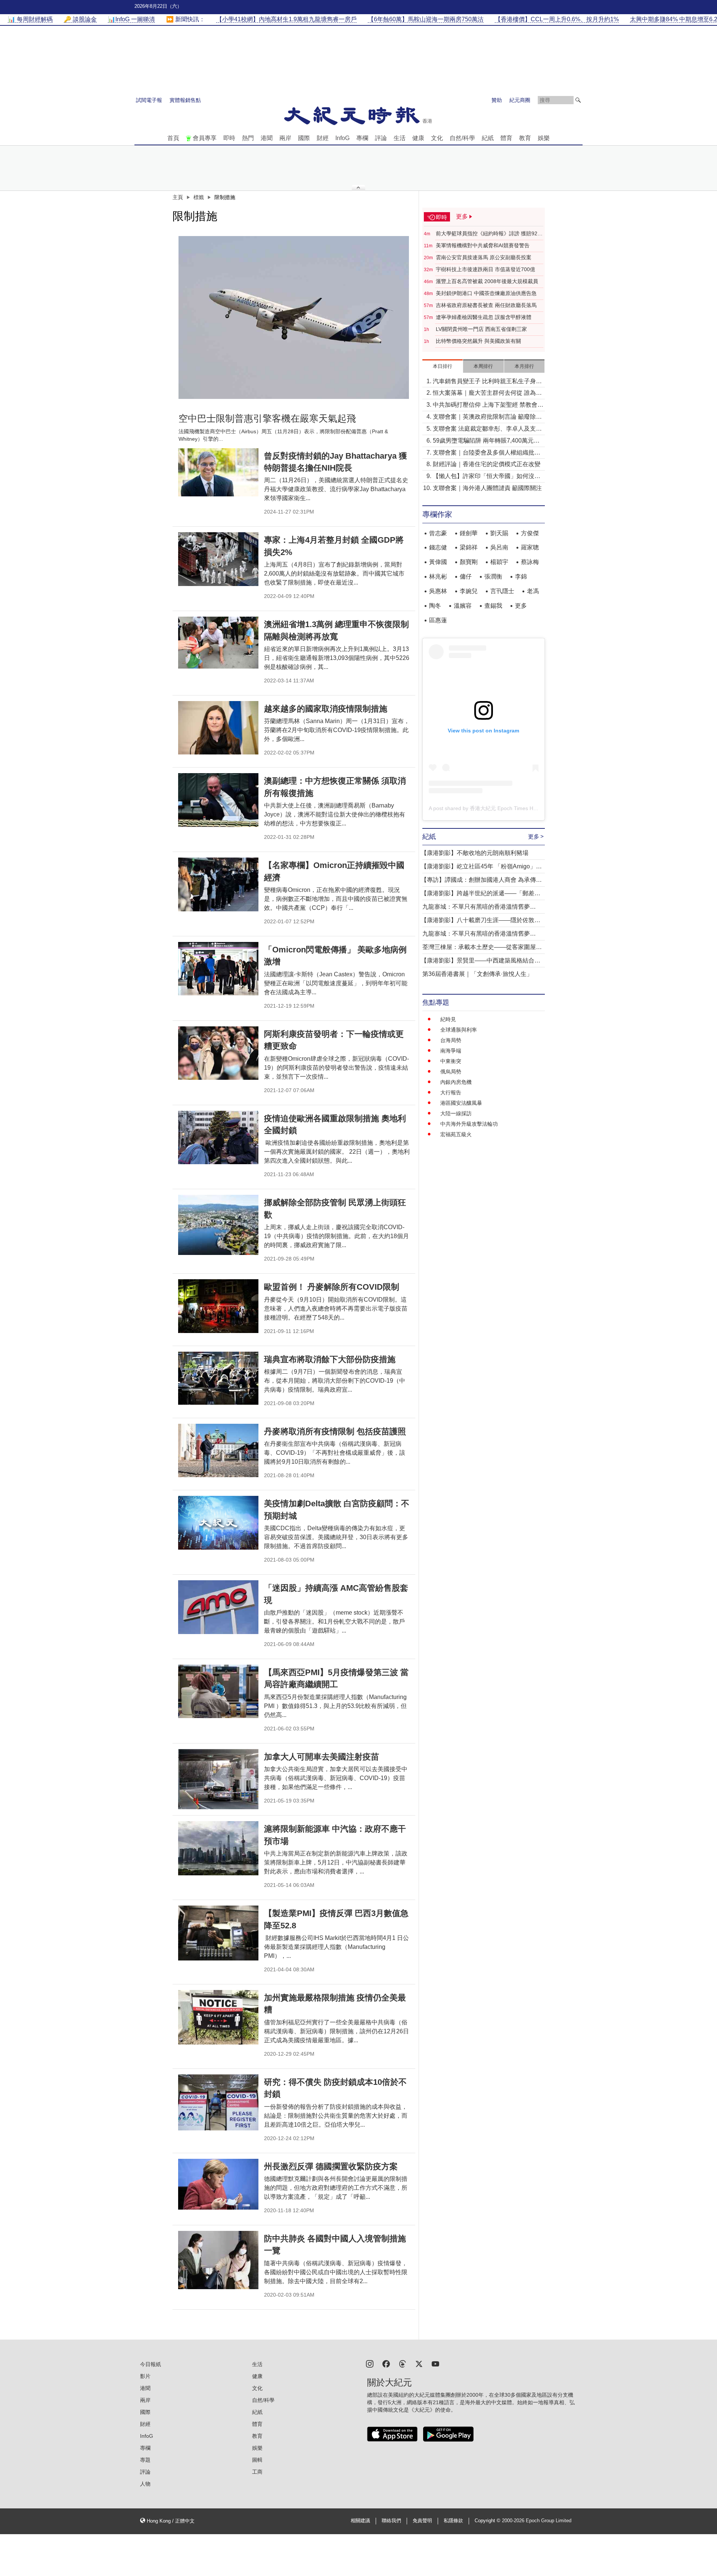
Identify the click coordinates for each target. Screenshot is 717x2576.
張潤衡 (493, 576)
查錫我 (493, 606)
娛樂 (544, 138)
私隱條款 (453, 2521)
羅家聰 (530, 547)
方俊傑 (530, 533)
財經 (323, 138)
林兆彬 (438, 576)
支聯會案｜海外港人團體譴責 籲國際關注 (487, 488)
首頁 (173, 138)
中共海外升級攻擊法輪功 (469, 1124)
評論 (381, 138)
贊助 (497, 100)
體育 (506, 138)
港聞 (267, 138)
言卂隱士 (502, 591)
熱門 (248, 138)
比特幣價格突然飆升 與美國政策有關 (478, 341)
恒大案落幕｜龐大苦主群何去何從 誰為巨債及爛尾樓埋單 (487, 393)
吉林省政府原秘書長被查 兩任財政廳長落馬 (486, 305)
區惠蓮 (438, 620)
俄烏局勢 (451, 1072)
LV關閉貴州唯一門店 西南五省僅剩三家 (481, 329)
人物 (145, 2484)
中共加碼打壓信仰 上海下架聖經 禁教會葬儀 (488, 405)
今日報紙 (150, 2364)
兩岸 (285, 138)
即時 (229, 138)
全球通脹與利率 (459, 1030)
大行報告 (451, 1092)
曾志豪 (438, 533)
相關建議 (360, 2521)
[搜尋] (578, 100)
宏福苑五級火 (456, 1134)
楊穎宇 (499, 562)
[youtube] (435, 2363)
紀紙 (488, 138)
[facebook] (386, 2363)
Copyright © (488, 2521)
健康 (418, 138)
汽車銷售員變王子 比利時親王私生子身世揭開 (487, 382)
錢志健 (438, 547)
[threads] (403, 2363)
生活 (400, 138)
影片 (145, 2376)
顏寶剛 (469, 562)
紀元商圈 (520, 100)
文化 (437, 138)
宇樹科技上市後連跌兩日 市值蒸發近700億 (485, 269)
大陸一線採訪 (456, 1113)
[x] (419, 2363)
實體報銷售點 (185, 100)
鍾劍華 (469, 533)
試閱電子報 (149, 100)
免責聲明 (422, 2521)
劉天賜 (499, 533)
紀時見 (448, 1019)
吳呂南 (499, 547)
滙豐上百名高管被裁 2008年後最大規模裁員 (487, 281)
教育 (525, 138)
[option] (294, 317)
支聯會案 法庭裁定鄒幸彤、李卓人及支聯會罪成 (487, 429)
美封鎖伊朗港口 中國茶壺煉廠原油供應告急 (486, 293)
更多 (521, 606)
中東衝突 (451, 1061)
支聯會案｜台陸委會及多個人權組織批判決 (487, 453)
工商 (257, 2472)
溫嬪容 (463, 606)
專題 (145, 2460)
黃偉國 (438, 562)
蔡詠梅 (530, 562)
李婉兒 (469, 591)
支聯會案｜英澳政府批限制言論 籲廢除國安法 (487, 417)
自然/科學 (462, 138)
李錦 (521, 576)
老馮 (533, 591)
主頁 (178, 197)
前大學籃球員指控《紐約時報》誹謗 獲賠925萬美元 (488, 234)
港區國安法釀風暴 (461, 1103)
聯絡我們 (391, 2521)
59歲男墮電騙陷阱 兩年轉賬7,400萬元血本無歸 (486, 441)
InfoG (342, 138)
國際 (304, 138)
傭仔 (466, 576)
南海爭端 (451, 1051)
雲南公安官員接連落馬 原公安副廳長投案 (484, 257)
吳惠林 (438, 591)
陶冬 (435, 606)
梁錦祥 (469, 547)
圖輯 (257, 2460)
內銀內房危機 (456, 1082)
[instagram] (370, 2363)
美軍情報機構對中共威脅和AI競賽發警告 (483, 245)
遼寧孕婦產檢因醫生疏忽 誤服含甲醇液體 (484, 317)
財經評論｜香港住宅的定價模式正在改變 (487, 464)
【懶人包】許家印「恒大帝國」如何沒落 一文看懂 (487, 477)
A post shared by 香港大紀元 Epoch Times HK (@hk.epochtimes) (505, 808)
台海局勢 (451, 1040)
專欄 (362, 138)
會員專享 (205, 138)
